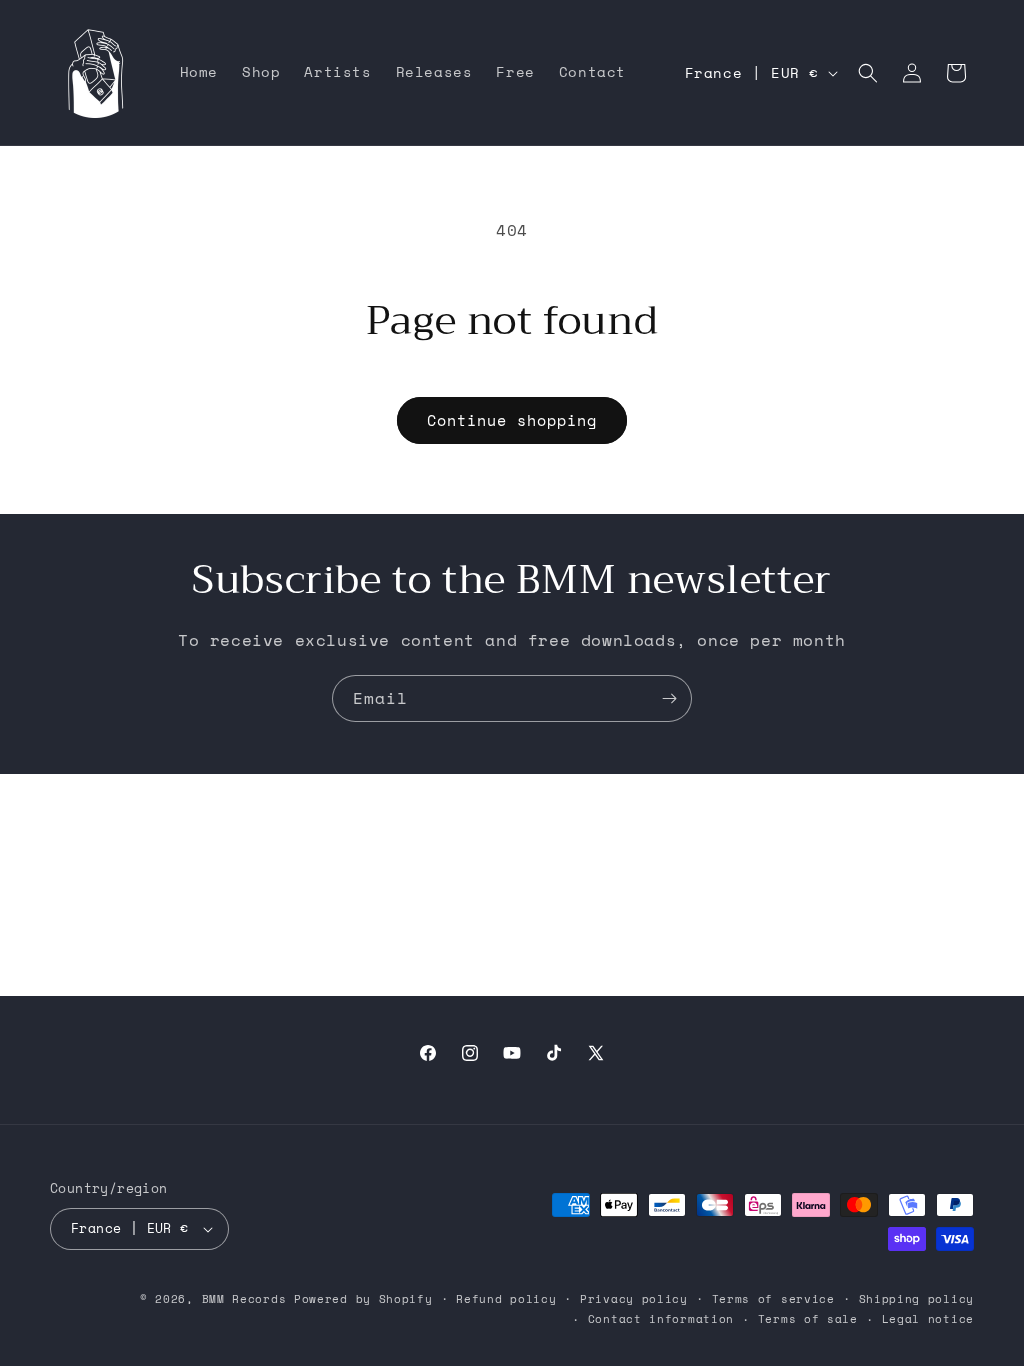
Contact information (661, 1319)
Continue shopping (512, 420)
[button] (868, 73)
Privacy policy (634, 1299)
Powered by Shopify (363, 1299)
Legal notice (928, 1319)
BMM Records (244, 1299)
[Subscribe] (669, 698)
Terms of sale (808, 1319)
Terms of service (773, 1299)
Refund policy (506, 1299)
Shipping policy (917, 1299)
